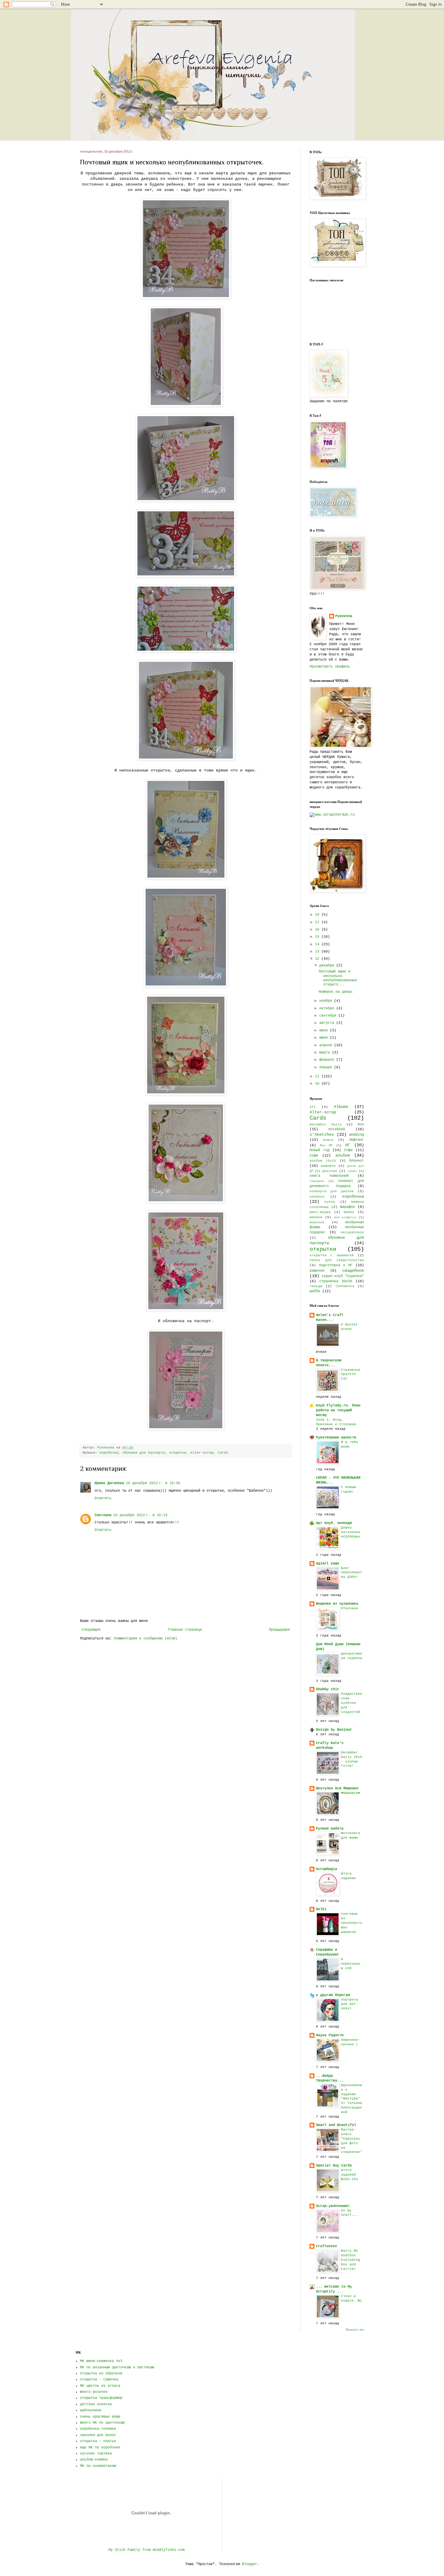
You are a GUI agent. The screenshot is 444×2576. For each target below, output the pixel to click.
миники (316, 1217)
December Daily (326, 1125)
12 (318, 959)
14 (318, 944)
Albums (341, 1107)
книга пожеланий (329, 1176)
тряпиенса (345, 1286)
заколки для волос (98, 2435)
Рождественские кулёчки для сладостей (352, 1703)
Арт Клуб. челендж (334, 1523)
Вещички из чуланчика (337, 1604)
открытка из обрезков (101, 2374)
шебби (315, 1291)
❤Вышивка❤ (351, 1793)
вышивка (328, 1166)
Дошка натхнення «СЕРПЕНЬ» (351, 1532)
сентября (329, 1016)
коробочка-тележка (98, 2429)
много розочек (94, 2392)
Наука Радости (330, 2035)
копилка (317, 1197)
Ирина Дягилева (109, 1483)
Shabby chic (328, 1689)
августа (328, 1023)
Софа (348, 1150)
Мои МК (326, 1146)
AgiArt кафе (328, 1564)
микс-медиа (320, 1212)
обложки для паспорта (144, 1453)
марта (326, 1053)
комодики (317, 1181)
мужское (317, 1222)
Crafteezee (327, 2246)
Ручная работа (330, 1829)
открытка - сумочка (99, 2380)
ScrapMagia (327, 1869)
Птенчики (349, 1608)
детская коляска (96, 2404)
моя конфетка (345, 1217)
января (327, 1067)
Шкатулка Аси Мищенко (337, 1788)
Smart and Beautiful (336, 2125)
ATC (313, 1107)
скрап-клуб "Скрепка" (343, 1276)
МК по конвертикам (98, 2466)
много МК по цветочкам (102, 2423)
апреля (327, 1045)
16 (318, 930)
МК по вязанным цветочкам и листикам (117, 2367)
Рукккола (344, 616)
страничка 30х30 (336, 1281)
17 (318, 922)
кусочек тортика (96, 2454)
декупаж (330, 1171)
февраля (328, 1060)
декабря (328, 966)
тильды (316, 1286)
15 (318, 937)
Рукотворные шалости (336, 1438)
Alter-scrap (202, 1453)
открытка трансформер (101, 2398)
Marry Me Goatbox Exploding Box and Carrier (351, 2260)
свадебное (353, 1270)
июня (325, 1038)
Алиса (328, 1140)
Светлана (103, 1515)
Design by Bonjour (334, 1730)
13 (318, 952)
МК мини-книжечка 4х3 (101, 2361)
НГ (348, 1145)
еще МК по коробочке (100, 2448)
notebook (337, 1129)
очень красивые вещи (100, 2417)
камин (352, 1171)
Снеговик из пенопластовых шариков (352, 1923)
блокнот (357, 1161)
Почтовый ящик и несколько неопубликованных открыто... (338, 978)
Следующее (91, 1630)
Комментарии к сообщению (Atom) (146, 1639)
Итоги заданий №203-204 (349, 2175)
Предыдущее (279, 1630)
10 (318, 1084)
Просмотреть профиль (330, 667)
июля (325, 1031)
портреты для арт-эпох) (349, 2004)
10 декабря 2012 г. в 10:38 (153, 1483)
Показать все (355, 2330)
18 (318, 915)
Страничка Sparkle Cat (351, 1374)
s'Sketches (322, 1134)
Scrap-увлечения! (333, 2206)
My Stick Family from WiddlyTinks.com (146, 2550)
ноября (327, 1001)
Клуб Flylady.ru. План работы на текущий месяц (338, 1410)
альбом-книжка (94, 2460)
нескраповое (352, 1232)
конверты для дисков (332, 1191)
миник (349, 1212)
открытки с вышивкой (332, 1255)
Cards (223, 1453)
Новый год (320, 1150)
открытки (178, 1453)
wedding (357, 1135)
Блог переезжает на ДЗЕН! (352, 1573)
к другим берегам (333, 1995)
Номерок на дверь (336, 992)
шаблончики (91, 2410)
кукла (330, 1202)
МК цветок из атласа (100, 2386)
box (361, 1125)
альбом (343, 1155)
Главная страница (185, 1630)
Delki (321, 1909)
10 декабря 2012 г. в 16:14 (140, 1515)
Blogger (250, 2564)
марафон (347, 1207)
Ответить (103, 1498)
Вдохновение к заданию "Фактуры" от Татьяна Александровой (352, 2099)
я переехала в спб (351, 1964)
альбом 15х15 (323, 1161)
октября (328, 1008)
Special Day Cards (334, 2166)
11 (318, 1076)
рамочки (317, 1271)
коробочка (109, 1453)
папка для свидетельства (337, 1260)
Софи (314, 1156)
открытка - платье (98, 2441)
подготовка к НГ (336, 1265)
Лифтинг (357, 1140)
